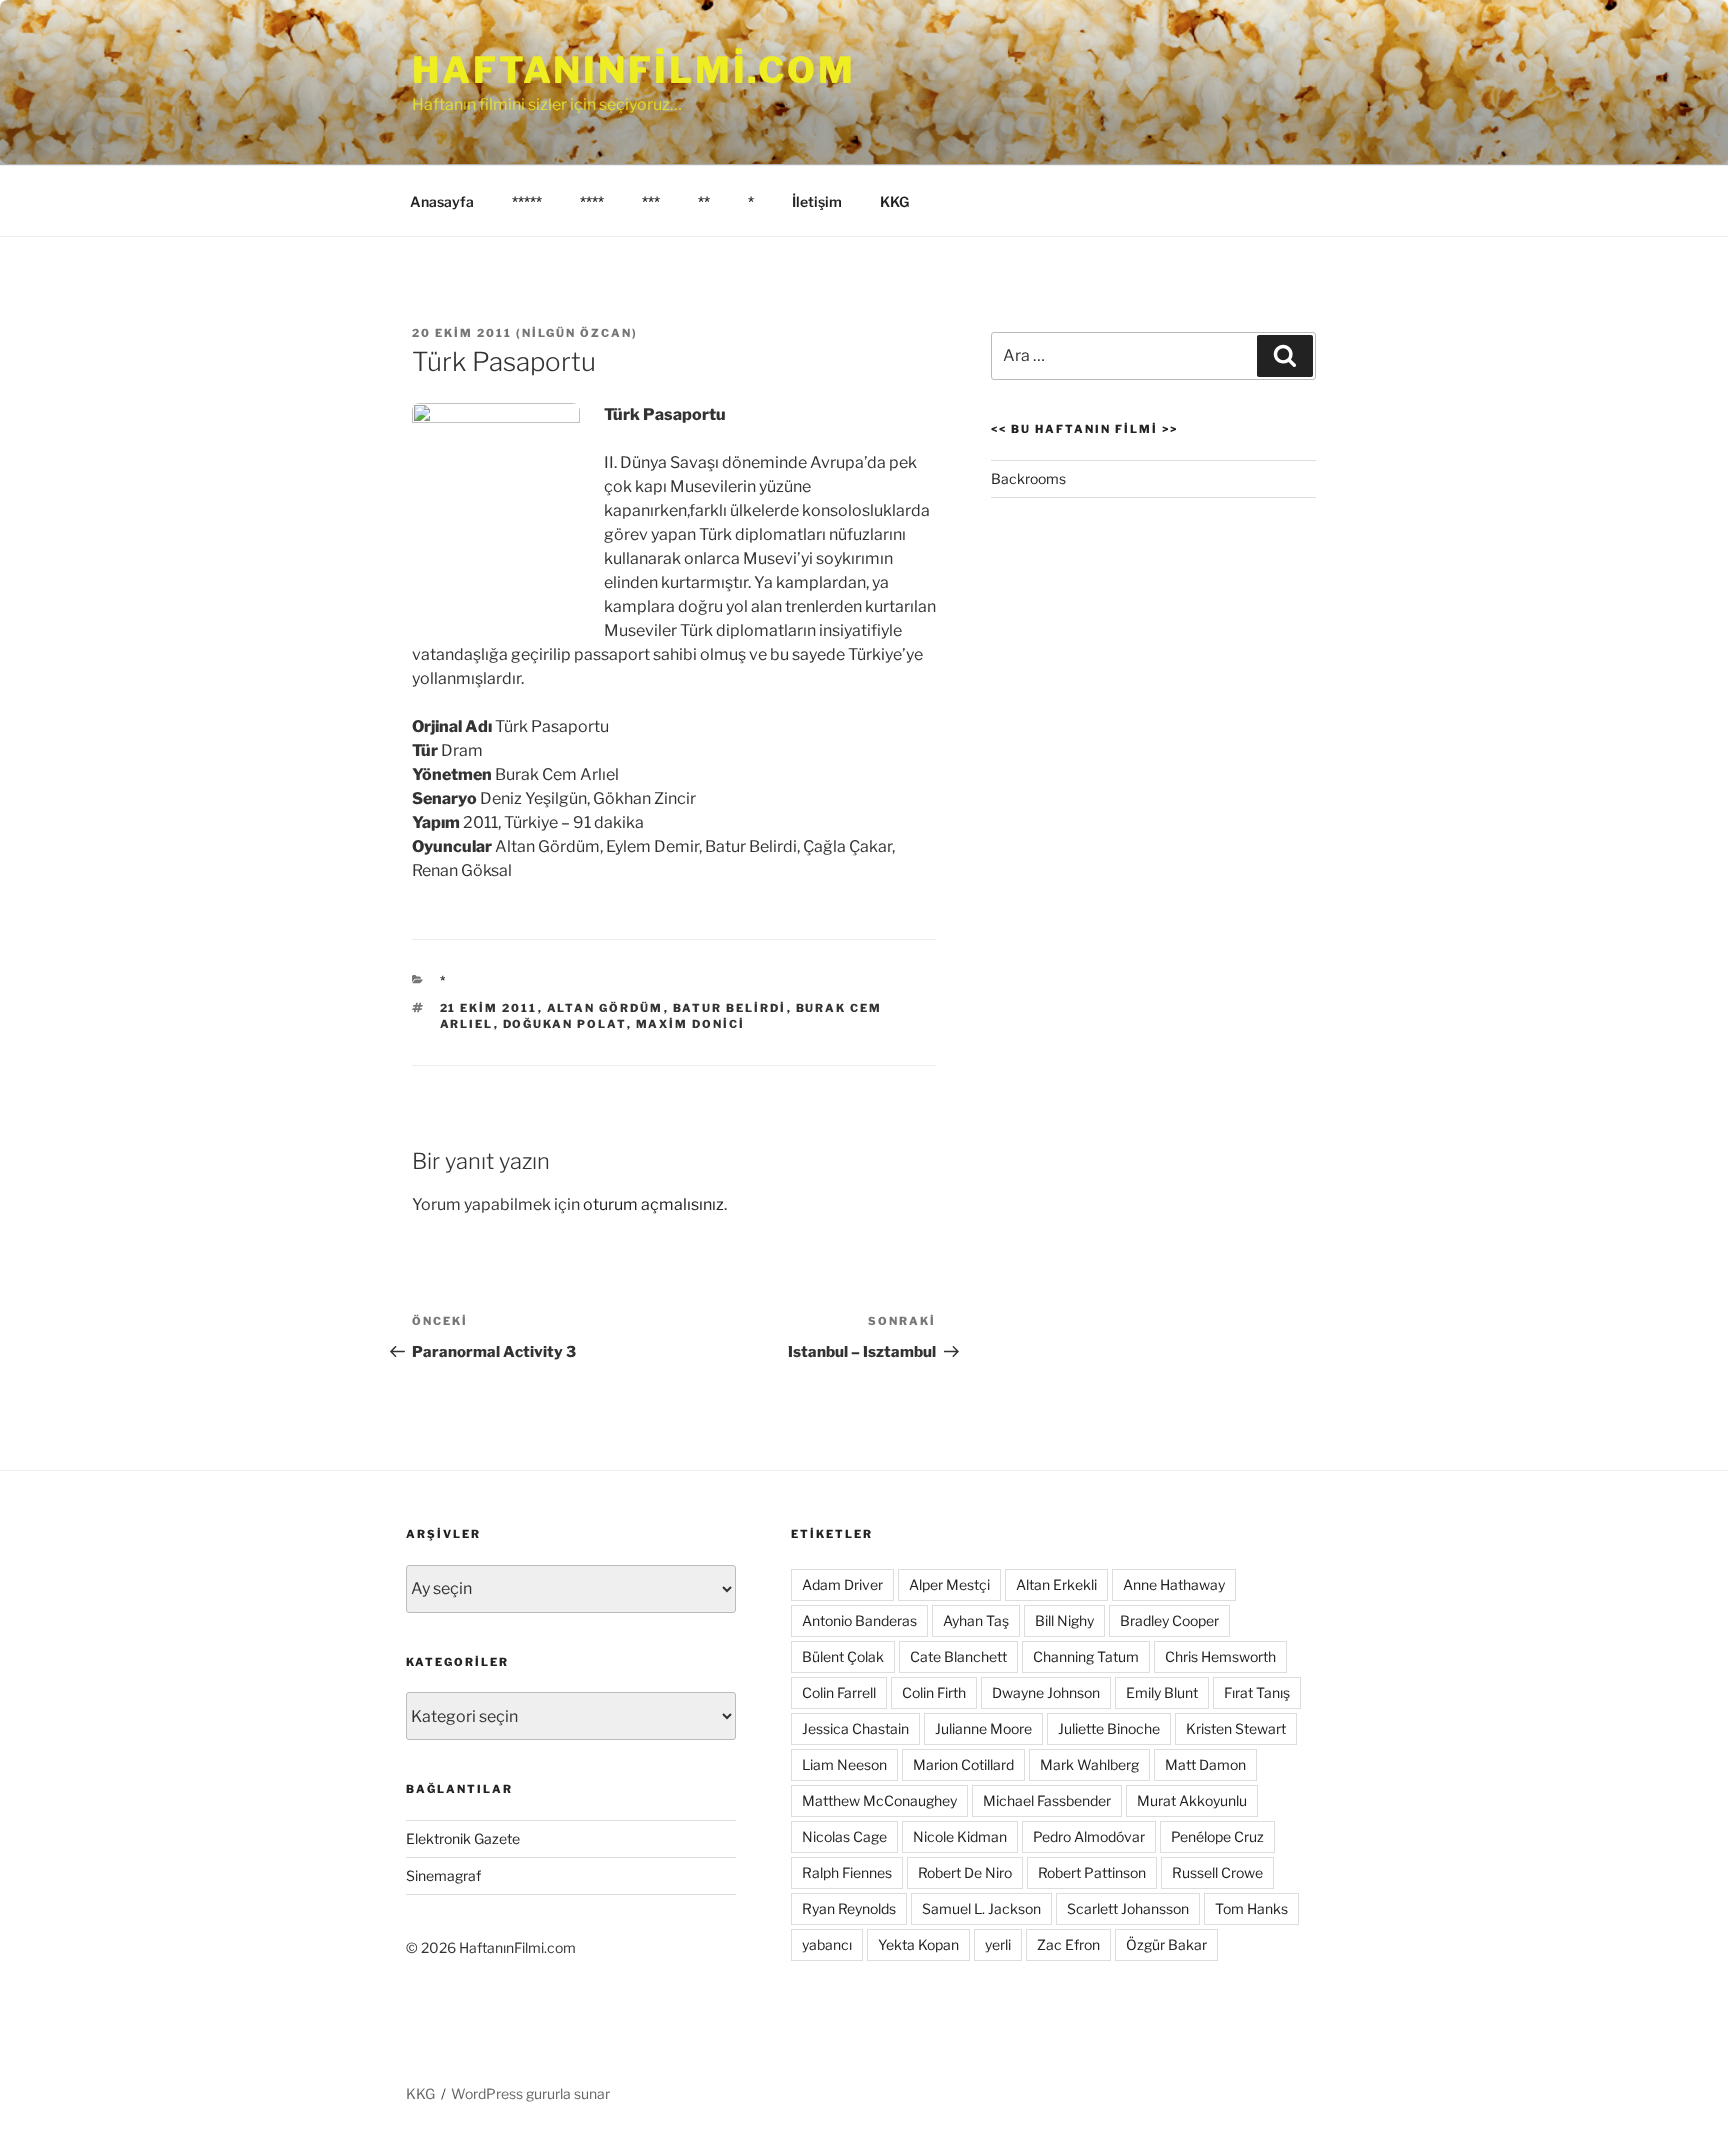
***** (527, 201)
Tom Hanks (1251, 1908)
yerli (998, 1944)
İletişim (817, 201)
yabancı (827, 1944)
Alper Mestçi (949, 1584)
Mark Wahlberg (1089, 1764)
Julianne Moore (983, 1728)
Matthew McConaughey (879, 1800)
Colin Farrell (839, 1692)
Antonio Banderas (859, 1620)
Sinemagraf (443, 1875)
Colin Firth (934, 1692)
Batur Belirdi (730, 1008)
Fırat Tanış (1257, 1692)
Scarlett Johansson (1128, 1908)
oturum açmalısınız (653, 1204)
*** (651, 201)
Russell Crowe (1217, 1872)
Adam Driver (842, 1584)
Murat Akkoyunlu (1192, 1800)
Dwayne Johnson (1046, 1692)
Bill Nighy (1064, 1620)
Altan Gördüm (605, 1008)
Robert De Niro (965, 1872)
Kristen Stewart (1236, 1728)
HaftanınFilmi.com (634, 70)
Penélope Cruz (1217, 1836)
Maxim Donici (691, 1024)
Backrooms (1028, 478)
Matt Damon (1205, 1764)
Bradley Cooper (1169, 1620)
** (704, 201)
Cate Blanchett (958, 1656)
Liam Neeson (844, 1764)
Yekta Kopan (918, 1944)
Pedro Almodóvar (1089, 1836)
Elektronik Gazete (463, 1838)
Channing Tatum (1086, 1656)
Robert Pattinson (1092, 1872)
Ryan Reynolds (849, 1908)
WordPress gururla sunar (530, 2093)
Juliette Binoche (1109, 1728)
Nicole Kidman (960, 1836)
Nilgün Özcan (577, 333)
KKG (894, 201)
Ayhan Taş (976, 1620)
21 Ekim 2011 (489, 1008)
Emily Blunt (1162, 1692)
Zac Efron (1068, 1944)
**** (592, 201)
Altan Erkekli (1056, 1584)
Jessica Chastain (855, 1728)
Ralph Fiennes (847, 1872)
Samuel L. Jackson (981, 1908)
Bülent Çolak (843, 1656)
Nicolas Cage (844, 1836)
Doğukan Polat (565, 1024)
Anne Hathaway (1174, 1584)
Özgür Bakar (1166, 1944)
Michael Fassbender (1047, 1800)
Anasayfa (442, 201)
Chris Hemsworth (1220, 1656)
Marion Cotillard (963, 1764)
